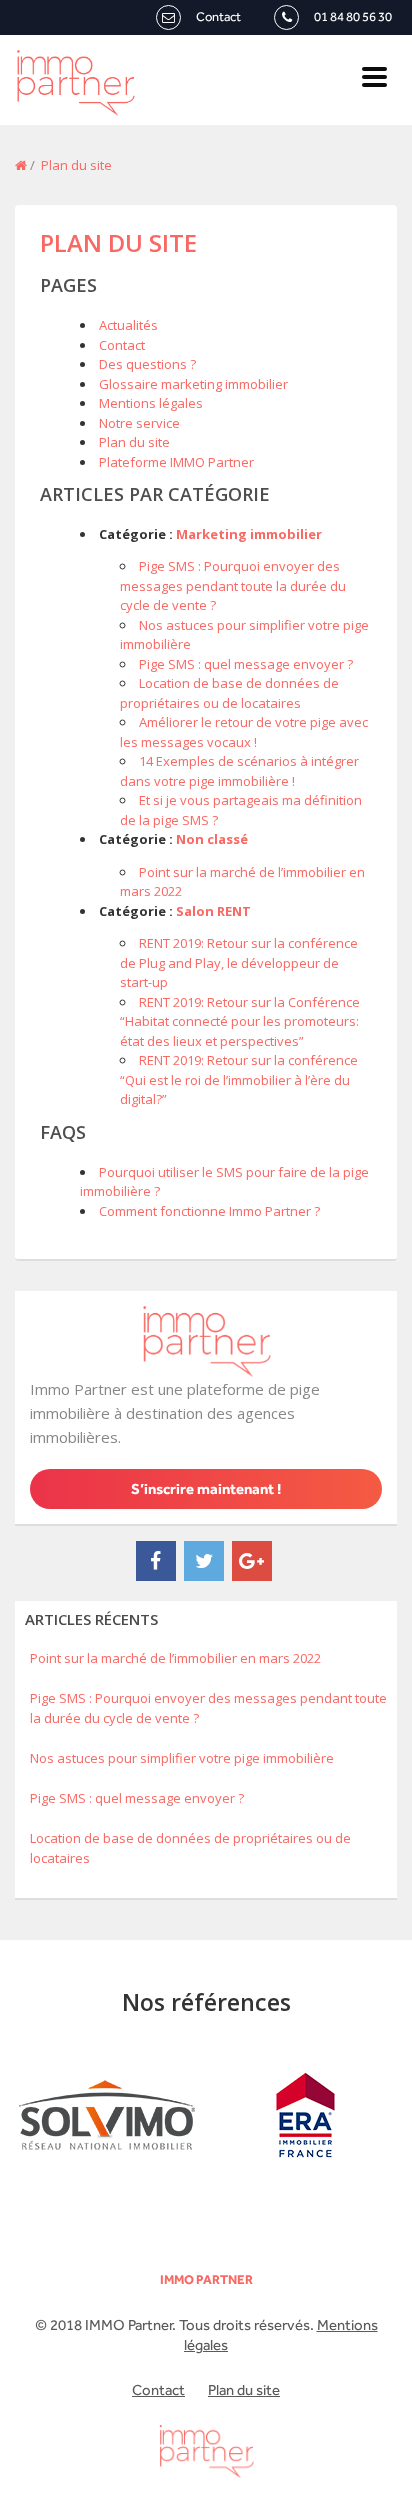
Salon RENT (213, 911)
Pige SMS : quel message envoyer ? (246, 664)
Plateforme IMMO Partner (176, 462)
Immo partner (206, 2279)
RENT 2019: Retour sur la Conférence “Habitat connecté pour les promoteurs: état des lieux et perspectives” (240, 1021)
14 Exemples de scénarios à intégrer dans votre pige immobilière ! (239, 771)
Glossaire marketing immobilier (193, 384)
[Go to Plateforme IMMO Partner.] (21, 165)
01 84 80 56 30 (353, 16)
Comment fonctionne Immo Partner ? (209, 1211)
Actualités (128, 325)
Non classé (212, 839)
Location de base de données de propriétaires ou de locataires (229, 693)
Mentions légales (151, 403)
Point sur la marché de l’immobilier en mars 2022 (177, 1658)
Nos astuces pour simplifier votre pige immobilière (182, 1758)
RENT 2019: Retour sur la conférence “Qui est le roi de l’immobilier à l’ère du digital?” (239, 1079)
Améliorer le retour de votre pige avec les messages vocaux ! (244, 732)
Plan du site (118, 242)
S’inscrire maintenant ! (206, 1488)
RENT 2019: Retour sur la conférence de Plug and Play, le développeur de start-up (239, 962)
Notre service (139, 423)
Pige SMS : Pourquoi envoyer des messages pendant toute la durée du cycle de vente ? (233, 585)
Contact (218, 16)
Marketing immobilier (249, 534)
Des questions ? (147, 364)
